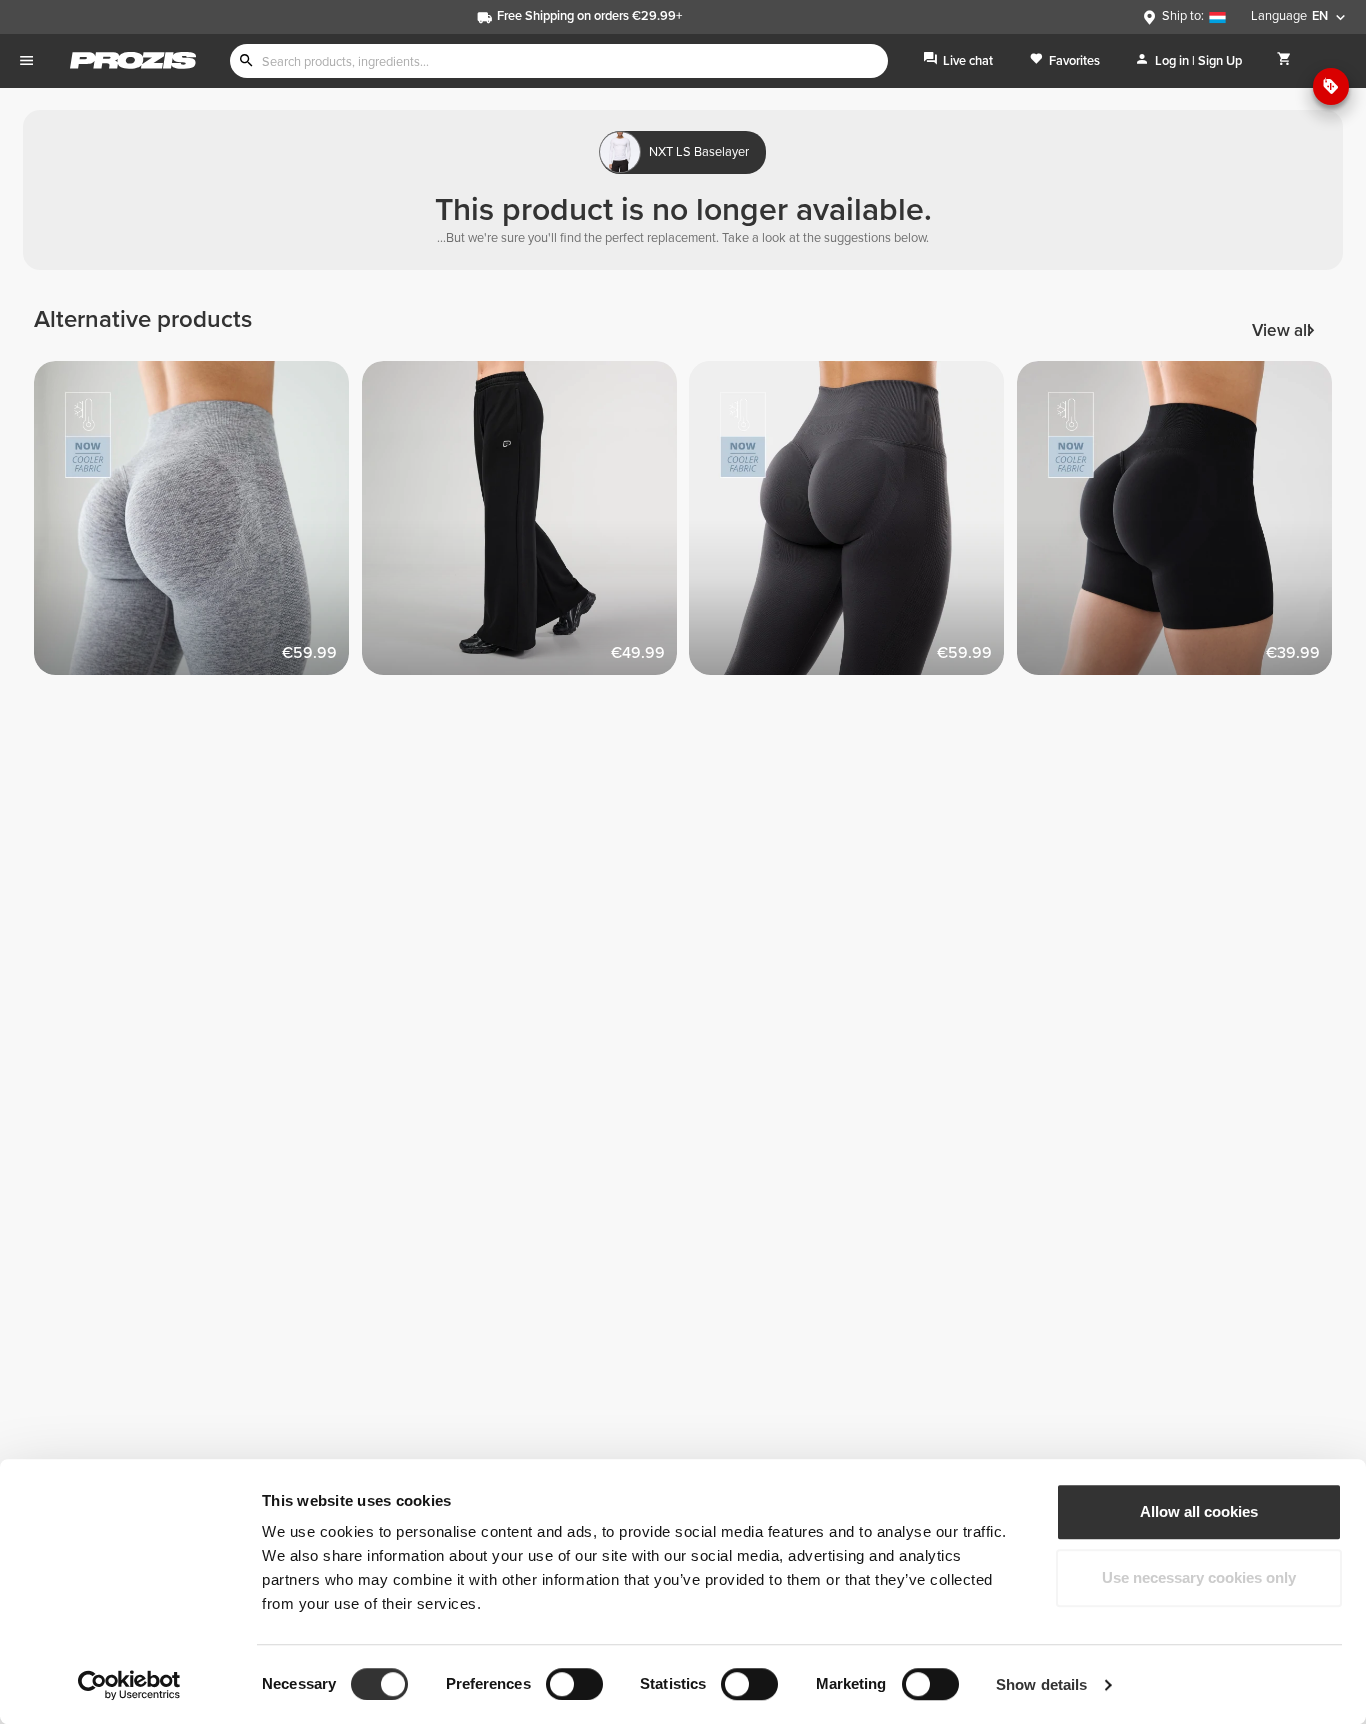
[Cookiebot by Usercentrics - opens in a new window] (129, 1685)
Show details (1041, 1684)
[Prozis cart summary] (1284, 60)
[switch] (574, 1684)
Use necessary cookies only (1199, 1577)
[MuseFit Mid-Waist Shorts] (1181, 525)
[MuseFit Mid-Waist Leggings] (198, 525)
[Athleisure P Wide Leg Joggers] (526, 525)
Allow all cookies (1199, 1511)
